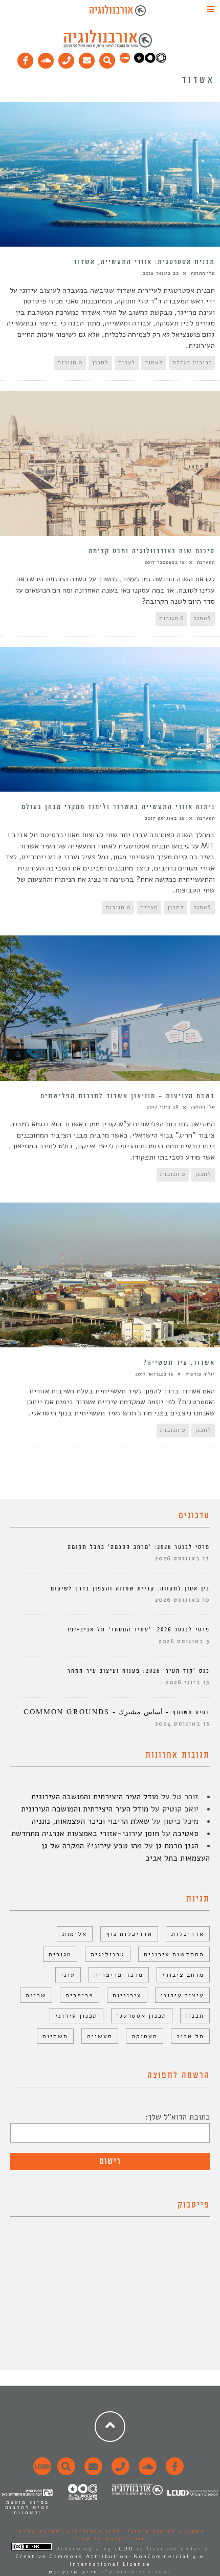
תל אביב (190, 2036)
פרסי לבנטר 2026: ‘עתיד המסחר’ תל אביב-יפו (139, 1630)
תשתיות (55, 2036)
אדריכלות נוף (129, 1934)
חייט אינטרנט (73, 2572)
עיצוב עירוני (182, 1995)
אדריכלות (188, 1934)
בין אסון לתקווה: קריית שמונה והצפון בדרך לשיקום (130, 1589)
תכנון (195, 2016)
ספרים (149, 908)
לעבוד (127, 363)
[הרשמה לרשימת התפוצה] (87, 58)
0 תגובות (70, 363)
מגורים (60, 1954)
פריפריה (80, 1995)
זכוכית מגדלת (192, 363)
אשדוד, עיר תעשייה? (179, 1363)
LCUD (124, 2549)
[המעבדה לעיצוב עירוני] (125, 61)
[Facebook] (26, 58)
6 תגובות (171, 618)
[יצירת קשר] (67, 58)
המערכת (206, 562)
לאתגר (154, 363)
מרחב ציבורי (183, 1975)
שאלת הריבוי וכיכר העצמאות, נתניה (91, 1821)
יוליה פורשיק (200, 1374)
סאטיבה (186, 1833)
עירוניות (127, 1995)
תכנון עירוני (76, 2016)
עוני (68, 1975)
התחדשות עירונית (174, 1954)
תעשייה (100, 2036)
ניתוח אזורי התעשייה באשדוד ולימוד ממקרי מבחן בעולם (118, 807)
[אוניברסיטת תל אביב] (150, 61)
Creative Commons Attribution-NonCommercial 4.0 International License (110, 2560)
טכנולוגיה (108, 1954)
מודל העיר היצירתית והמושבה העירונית (95, 1797)
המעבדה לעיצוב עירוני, (163, 2531)
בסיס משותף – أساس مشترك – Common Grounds (117, 1712)
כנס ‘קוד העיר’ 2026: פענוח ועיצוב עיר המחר (139, 1671)
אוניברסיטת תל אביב (110, 2539)
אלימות (75, 1934)
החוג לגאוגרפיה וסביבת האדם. (68, 2531)
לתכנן (100, 363)
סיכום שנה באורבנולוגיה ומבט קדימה (152, 551)
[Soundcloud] (46, 58)
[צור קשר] (119, 2472)
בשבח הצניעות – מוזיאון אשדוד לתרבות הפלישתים (128, 1096)
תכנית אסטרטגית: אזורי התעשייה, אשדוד (144, 262)
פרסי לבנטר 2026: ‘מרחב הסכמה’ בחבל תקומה (139, 1547)
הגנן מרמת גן (177, 1846)
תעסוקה (145, 2036)
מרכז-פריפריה (119, 1975)
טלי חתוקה (203, 273)
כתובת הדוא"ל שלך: (178, 2117)
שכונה (36, 1995)
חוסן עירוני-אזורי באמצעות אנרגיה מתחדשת (85, 1833)
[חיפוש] (107, 58)
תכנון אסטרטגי (142, 2016)
